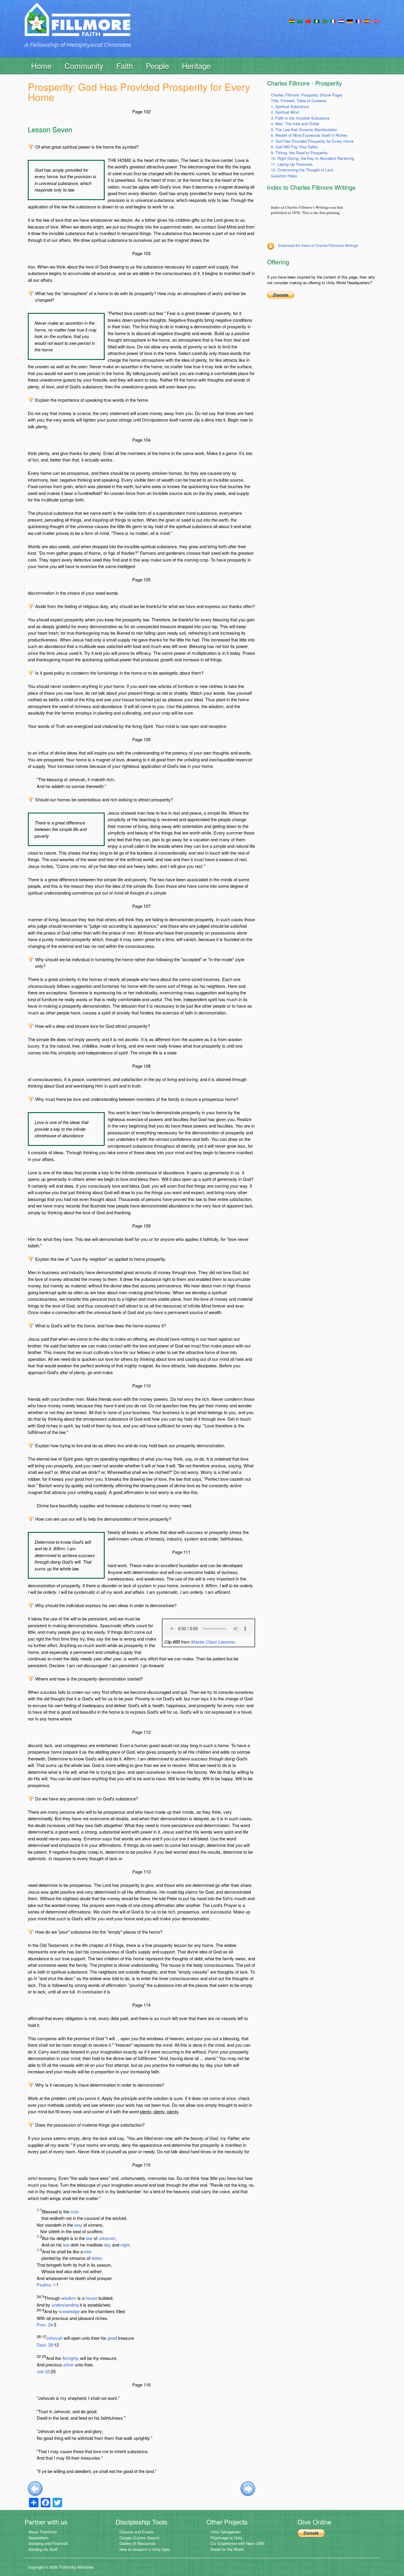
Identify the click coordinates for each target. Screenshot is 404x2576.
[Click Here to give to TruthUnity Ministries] (311, 2532)
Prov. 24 (45, 2325)
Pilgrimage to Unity (227, 2538)
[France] (358, 21)
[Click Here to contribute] (281, 295)
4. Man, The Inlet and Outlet (295, 124)
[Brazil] (325, 21)
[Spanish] (367, 21)
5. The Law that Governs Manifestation (304, 130)
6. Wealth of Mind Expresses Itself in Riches (309, 135)
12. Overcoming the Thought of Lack (302, 170)
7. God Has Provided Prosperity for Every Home (312, 141)
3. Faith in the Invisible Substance (300, 118)
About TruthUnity (43, 2532)
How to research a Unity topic (145, 2549)
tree (88, 2251)
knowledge (69, 2311)
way (78, 2225)
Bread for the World (227, 2549)
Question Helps (284, 176)
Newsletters (38, 2538)
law (89, 2238)
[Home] (77, 25)
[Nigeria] (317, 21)
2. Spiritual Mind (285, 112)
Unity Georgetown (226, 2532)
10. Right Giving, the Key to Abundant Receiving (312, 158)
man (75, 2211)
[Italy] (333, 21)
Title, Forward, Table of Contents (299, 101)
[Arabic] (300, 21)
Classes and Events (137, 2532)
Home (41, 66)
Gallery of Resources (138, 2543)
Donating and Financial (48, 2543)
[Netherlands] (341, 21)
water (97, 2258)
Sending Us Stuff (43, 2549)
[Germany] (350, 21)
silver (68, 2364)
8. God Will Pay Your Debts (294, 147)
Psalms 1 (46, 2285)
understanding (65, 2305)
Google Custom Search (139, 2538)
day (107, 2245)
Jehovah (107, 2238)
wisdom (69, 2298)
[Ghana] (292, 21)
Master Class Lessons (213, 1642)
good (112, 2338)
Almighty (71, 2358)
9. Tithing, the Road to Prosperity (299, 153)
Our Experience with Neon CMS (237, 2543)
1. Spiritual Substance (290, 106)
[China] (308, 21)
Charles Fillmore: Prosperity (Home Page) (307, 95)
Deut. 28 (45, 2345)
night (125, 2245)
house (91, 2298)
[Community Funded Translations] (376, 21)
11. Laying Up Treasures (292, 164)
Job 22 (43, 2371)
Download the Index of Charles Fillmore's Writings (318, 245)
